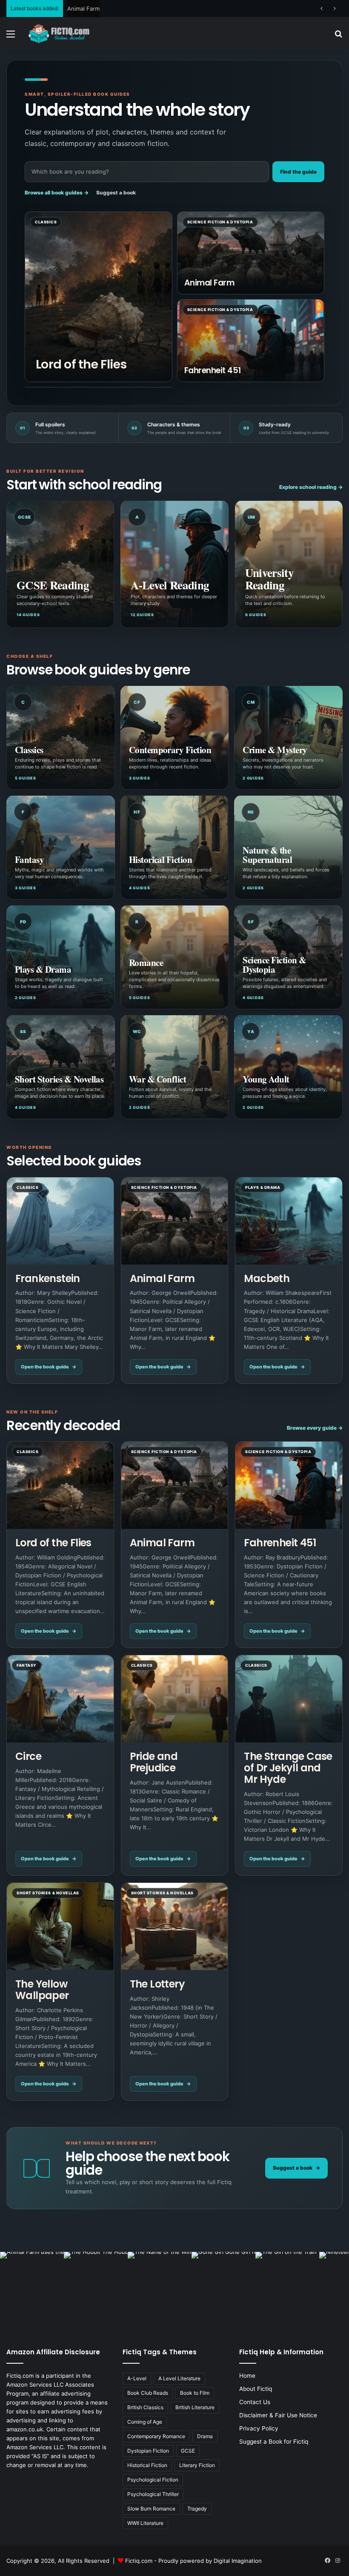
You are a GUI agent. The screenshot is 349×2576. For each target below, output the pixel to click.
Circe (28, 1756)
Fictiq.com (139, 2561)
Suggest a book (116, 193)
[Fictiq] (68, 34)
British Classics (145, 2407)
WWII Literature (145, 2523)
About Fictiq (256, 2389)
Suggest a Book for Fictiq (274, 2442)
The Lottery (157, 1984)
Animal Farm (209, 283)
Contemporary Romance (156, 2436)
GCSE (188, 2451)
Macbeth (267, 1278)
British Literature (195, 2407)
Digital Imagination (238, 2561)
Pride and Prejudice (154, 1762)
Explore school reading (311, 487)
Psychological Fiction (153, 2480)
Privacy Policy (259, 2428)
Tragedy (197, 2509)
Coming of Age (145, 2422)
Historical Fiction (147, 2465)
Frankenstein (48, 1278)
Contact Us (255, 2402)
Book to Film (195, 2393)
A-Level (137, 2378)
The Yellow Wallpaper (42, 1990)
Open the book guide (49, 1367)
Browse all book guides (57, 193)
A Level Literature (179, 2378)
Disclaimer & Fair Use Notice (278, 2415)
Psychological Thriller (153, 2494)
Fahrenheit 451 (87, 9)
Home (247, 2376)
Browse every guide (315, 1428)
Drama (205, 2436)
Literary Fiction (197, 2465)
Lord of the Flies (81, 364)
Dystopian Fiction (148, 2451)
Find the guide (298, 172)
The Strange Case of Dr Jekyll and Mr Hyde (288, 1768)
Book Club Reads (148, 2393)
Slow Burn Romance (151, 2509)
